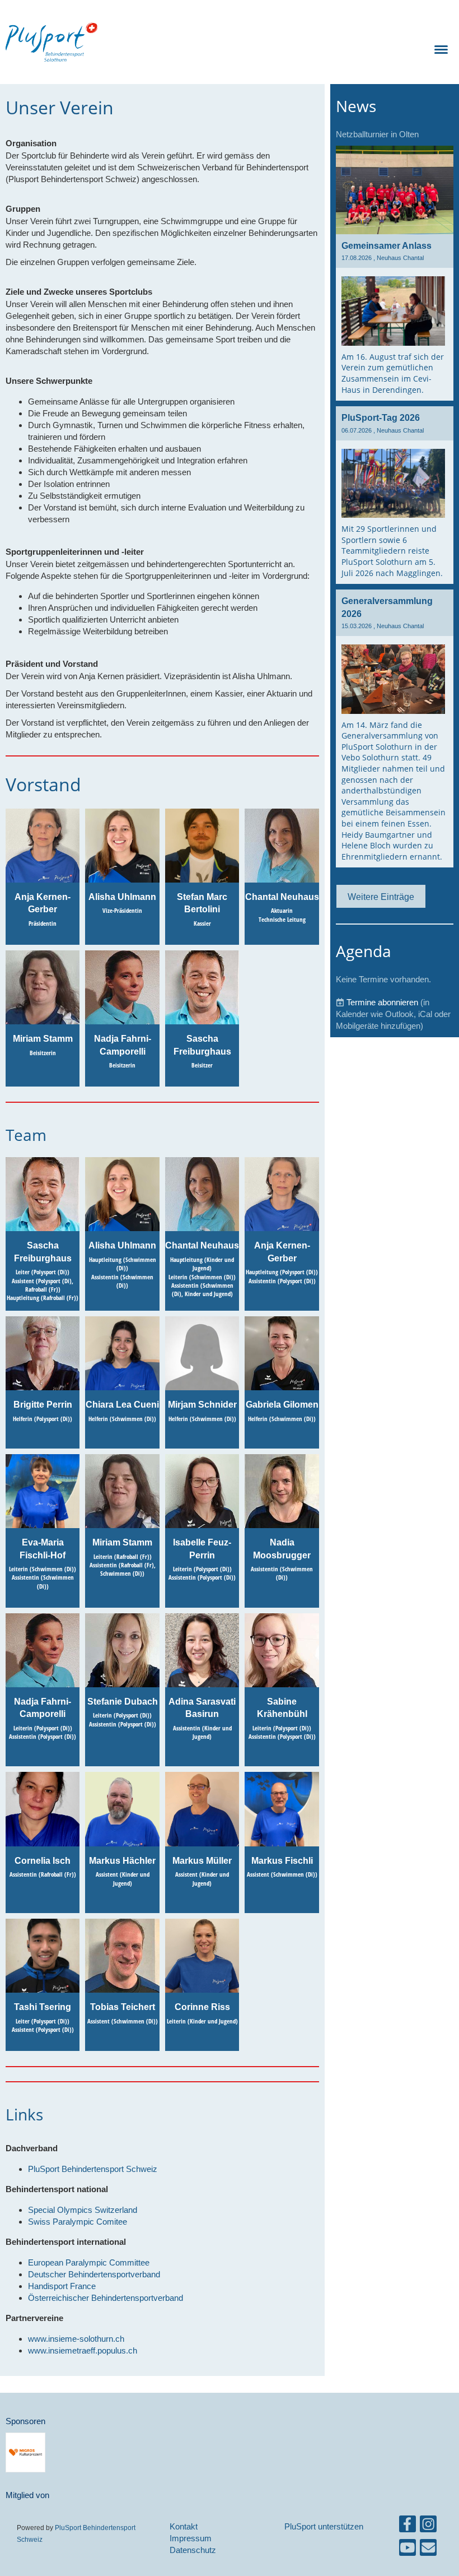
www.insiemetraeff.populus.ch (83, 2350)
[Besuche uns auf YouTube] (408, 2550)
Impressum (191, 2538)
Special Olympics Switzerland (83, 2210)
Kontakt (184, 2526)
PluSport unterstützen (324, 2526)
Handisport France (62, 2286)
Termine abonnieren (382, 1002)
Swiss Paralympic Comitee (78, 2222)
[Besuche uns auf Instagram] (428, 2526)
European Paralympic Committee (89, 2262)
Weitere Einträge (381, 897)
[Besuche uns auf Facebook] (408, 2526)
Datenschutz (193, 2550)
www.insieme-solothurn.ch (76, 2339)
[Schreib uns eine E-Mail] (428, 2550)
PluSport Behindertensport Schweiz (93, 2169)
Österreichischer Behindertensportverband (106, 2298)
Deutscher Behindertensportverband (94, 2274)
